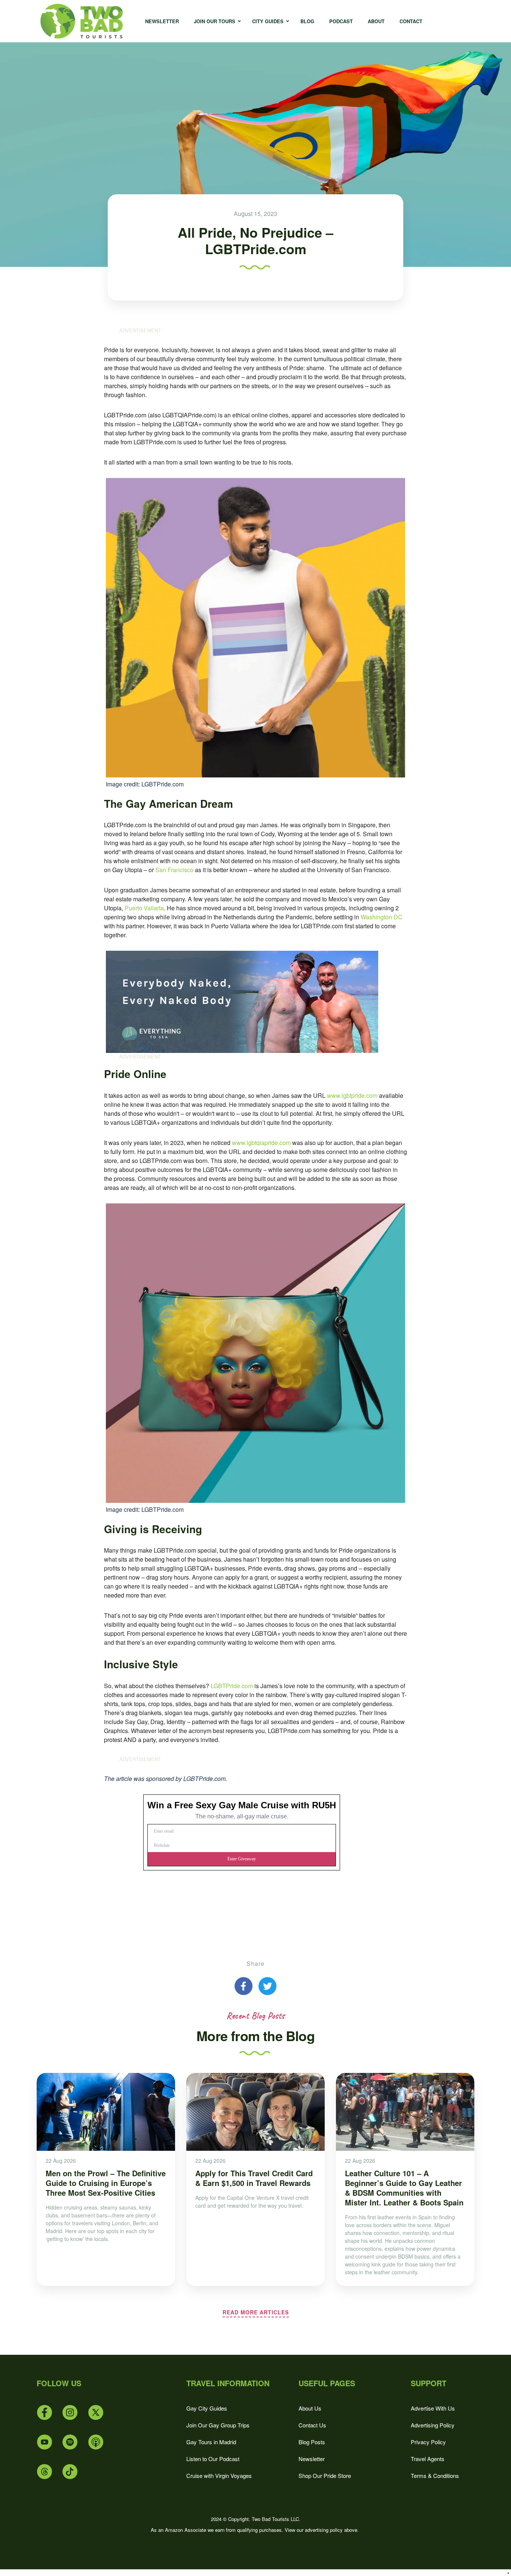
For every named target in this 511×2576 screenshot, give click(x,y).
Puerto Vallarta (144, 908)
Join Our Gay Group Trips (218, 2425)
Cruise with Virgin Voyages (219, 2475)
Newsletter (312, 2459)
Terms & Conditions (435, 2475)
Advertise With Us (433, 2408)
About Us (310, 2408)
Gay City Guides (207, 2408)
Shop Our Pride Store (325, 2475)
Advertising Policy (433, 2425)
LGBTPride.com (232, 1686)
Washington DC (382, 917)
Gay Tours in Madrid (211, 2442)
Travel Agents (428, 2459)
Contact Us (312, 2425)
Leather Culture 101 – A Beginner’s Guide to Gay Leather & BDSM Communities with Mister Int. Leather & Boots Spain (404, 2188)
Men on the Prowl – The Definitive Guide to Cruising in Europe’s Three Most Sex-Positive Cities (106, 2183)
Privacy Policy (428, 2442)
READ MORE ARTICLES (256, 2312)
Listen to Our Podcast (213, 2459)
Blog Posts (312, 2442)
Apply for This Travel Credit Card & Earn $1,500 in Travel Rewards (254, 2178)
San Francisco (174, 870)
